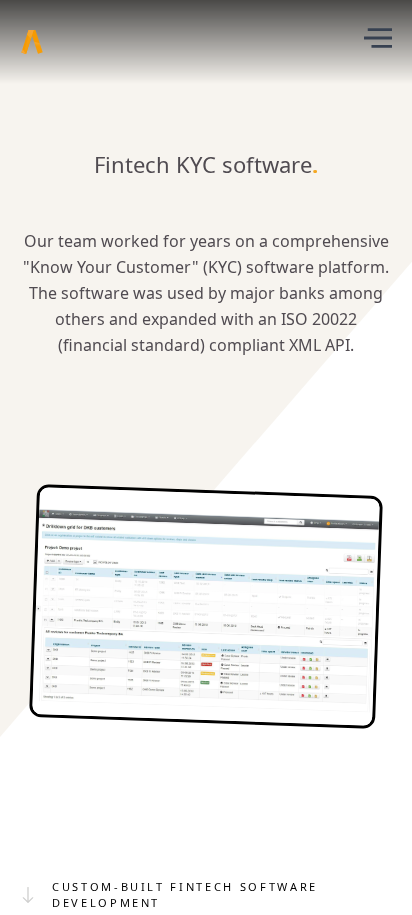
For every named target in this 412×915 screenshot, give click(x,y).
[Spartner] (32, 42)
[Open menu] (378, 42)
